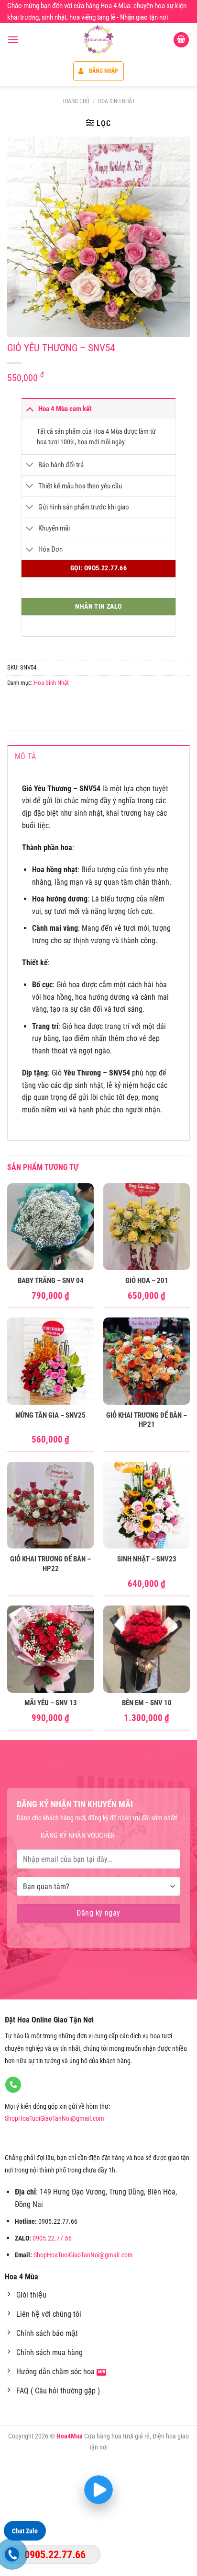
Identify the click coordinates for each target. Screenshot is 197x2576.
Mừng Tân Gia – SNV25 (50, 1415)
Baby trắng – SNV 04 (51, 1281)
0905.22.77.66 (52, 2238)
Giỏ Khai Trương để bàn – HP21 (147, 1420)
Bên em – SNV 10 (147, 1703)
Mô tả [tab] (26, 757)
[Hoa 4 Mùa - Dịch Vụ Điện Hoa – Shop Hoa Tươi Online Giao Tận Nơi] (98, 40)
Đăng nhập (104, 71)
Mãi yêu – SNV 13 (51, 1703)
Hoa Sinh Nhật (116, 101)
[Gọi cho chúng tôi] (13, 2085)
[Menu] (13, 40)
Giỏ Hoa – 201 (147, 1281)
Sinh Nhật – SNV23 (147, 1559)
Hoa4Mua (70, 2436)
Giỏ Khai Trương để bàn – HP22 (50, 1564)
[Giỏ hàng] (181, 40)
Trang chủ (76, 101)
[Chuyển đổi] (30, 409)
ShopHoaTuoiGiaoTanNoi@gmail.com (55, 2119)
